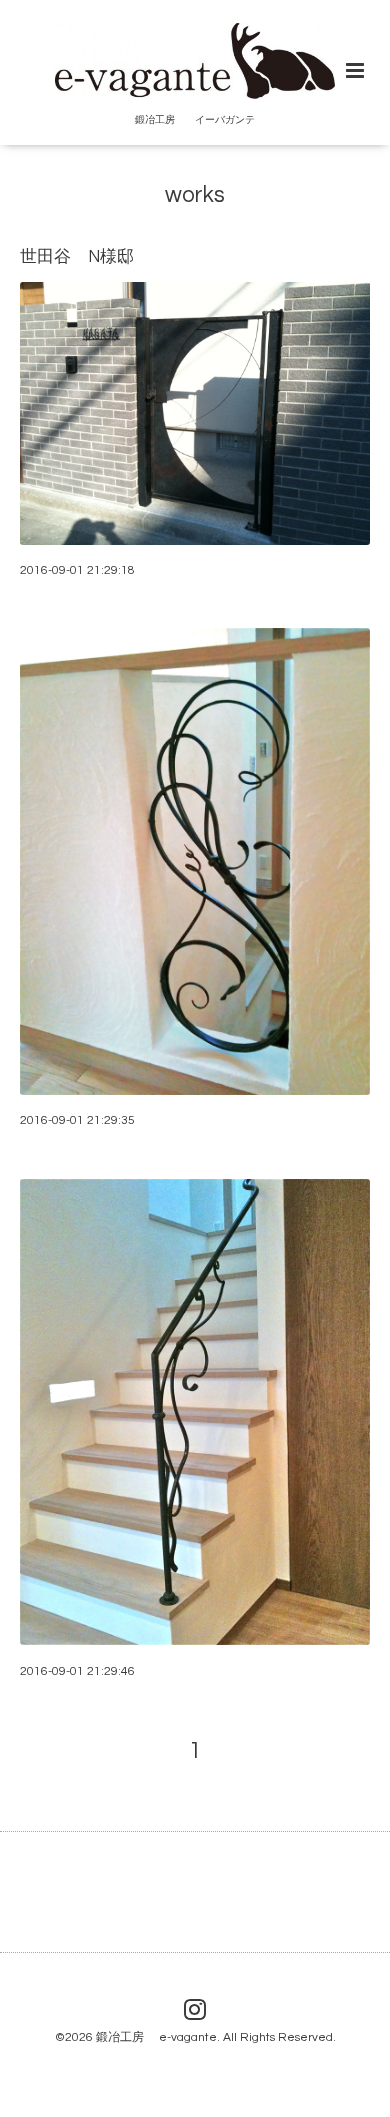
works (195, 195)
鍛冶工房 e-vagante (156, 2037)
